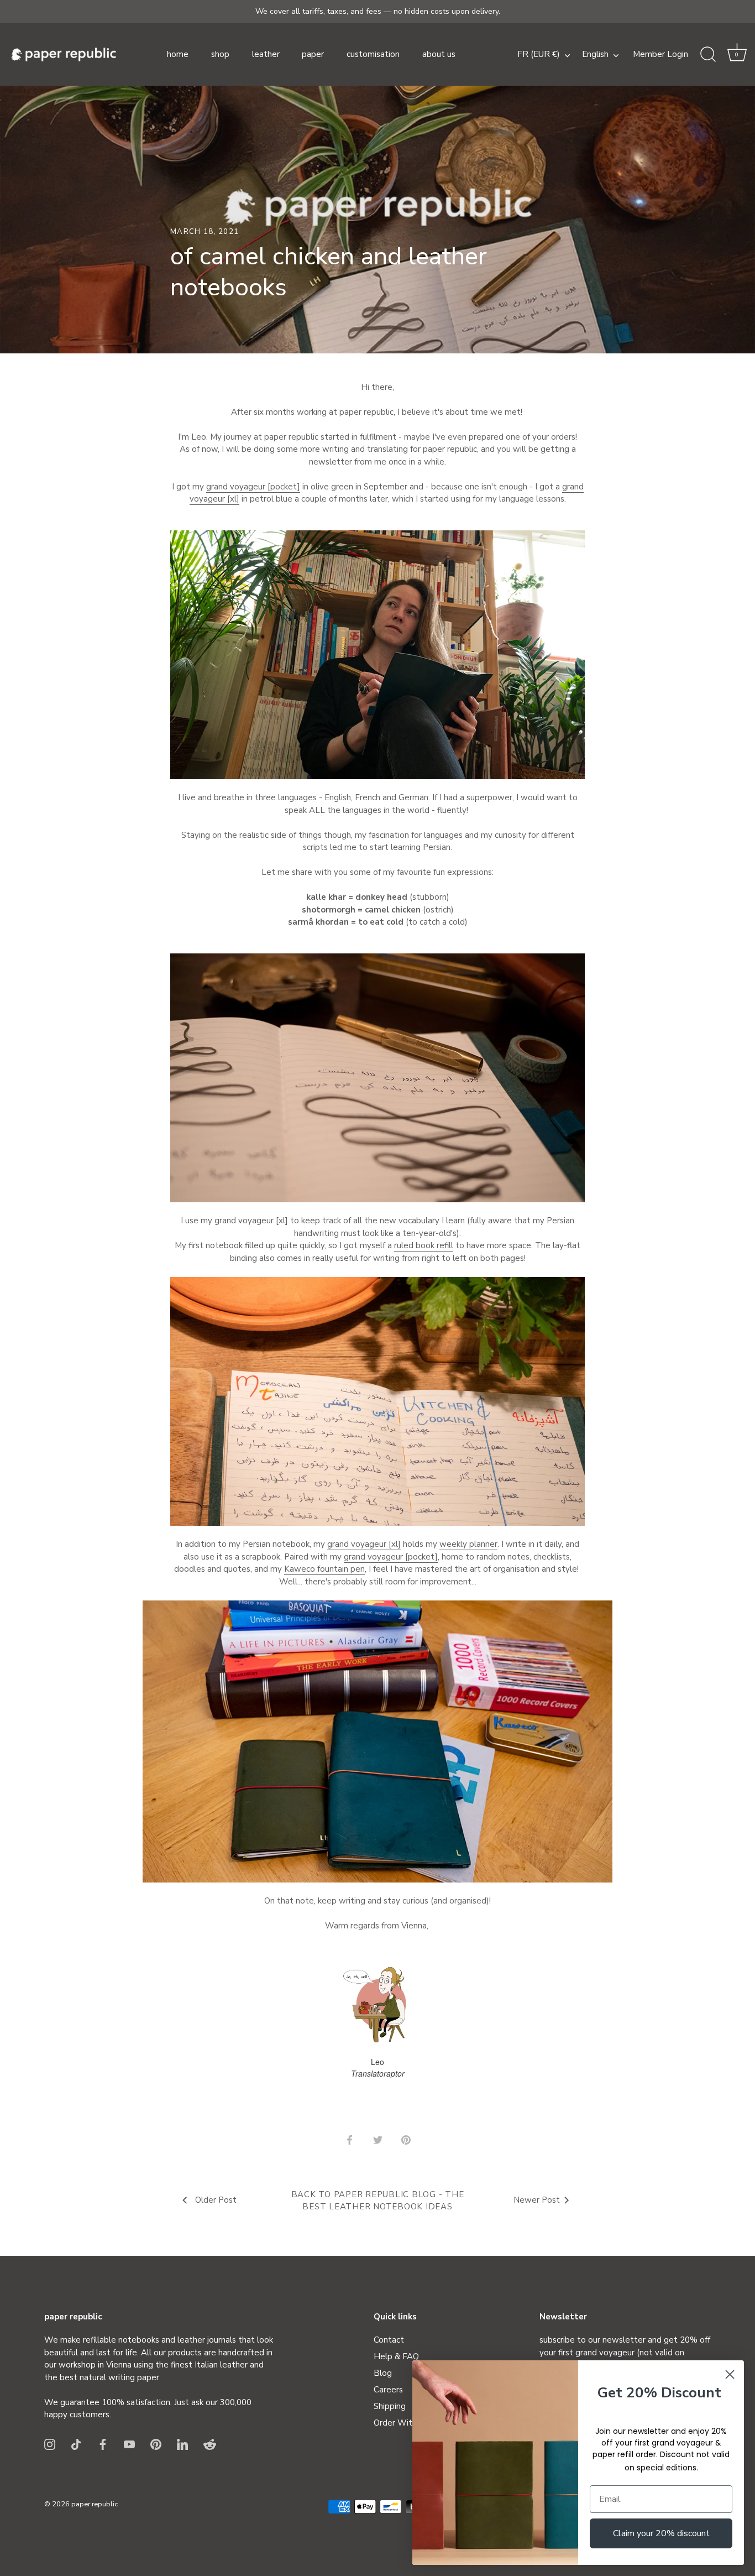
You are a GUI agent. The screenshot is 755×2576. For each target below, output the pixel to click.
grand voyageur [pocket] (253, 487)
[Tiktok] (76, 2444)
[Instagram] (50, 2444)
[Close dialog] (730, 2374)
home (178, 54)
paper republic (95, 2504)
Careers (388, 2390)
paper (313, 54)
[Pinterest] (156, 2444)
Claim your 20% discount (661, 2533)
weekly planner (468, 1544)
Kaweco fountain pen (324, 1569)
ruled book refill (424, 1245)
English (595, 54)
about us (439, 54)
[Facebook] (103, 2444)
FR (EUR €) (539, 54)
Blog (383, 2373)
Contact (389, 2340)
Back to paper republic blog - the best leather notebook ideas (378, 2201)
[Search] (708, 55)
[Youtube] (129, 2444)
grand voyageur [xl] (364, 1544)
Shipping (390, 2406)
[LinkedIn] (182, 2444)
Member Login (660, 54)
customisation (373, 54)
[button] (737, 55)
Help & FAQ (396, 2356)
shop (220, 54)
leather (266, 54)
